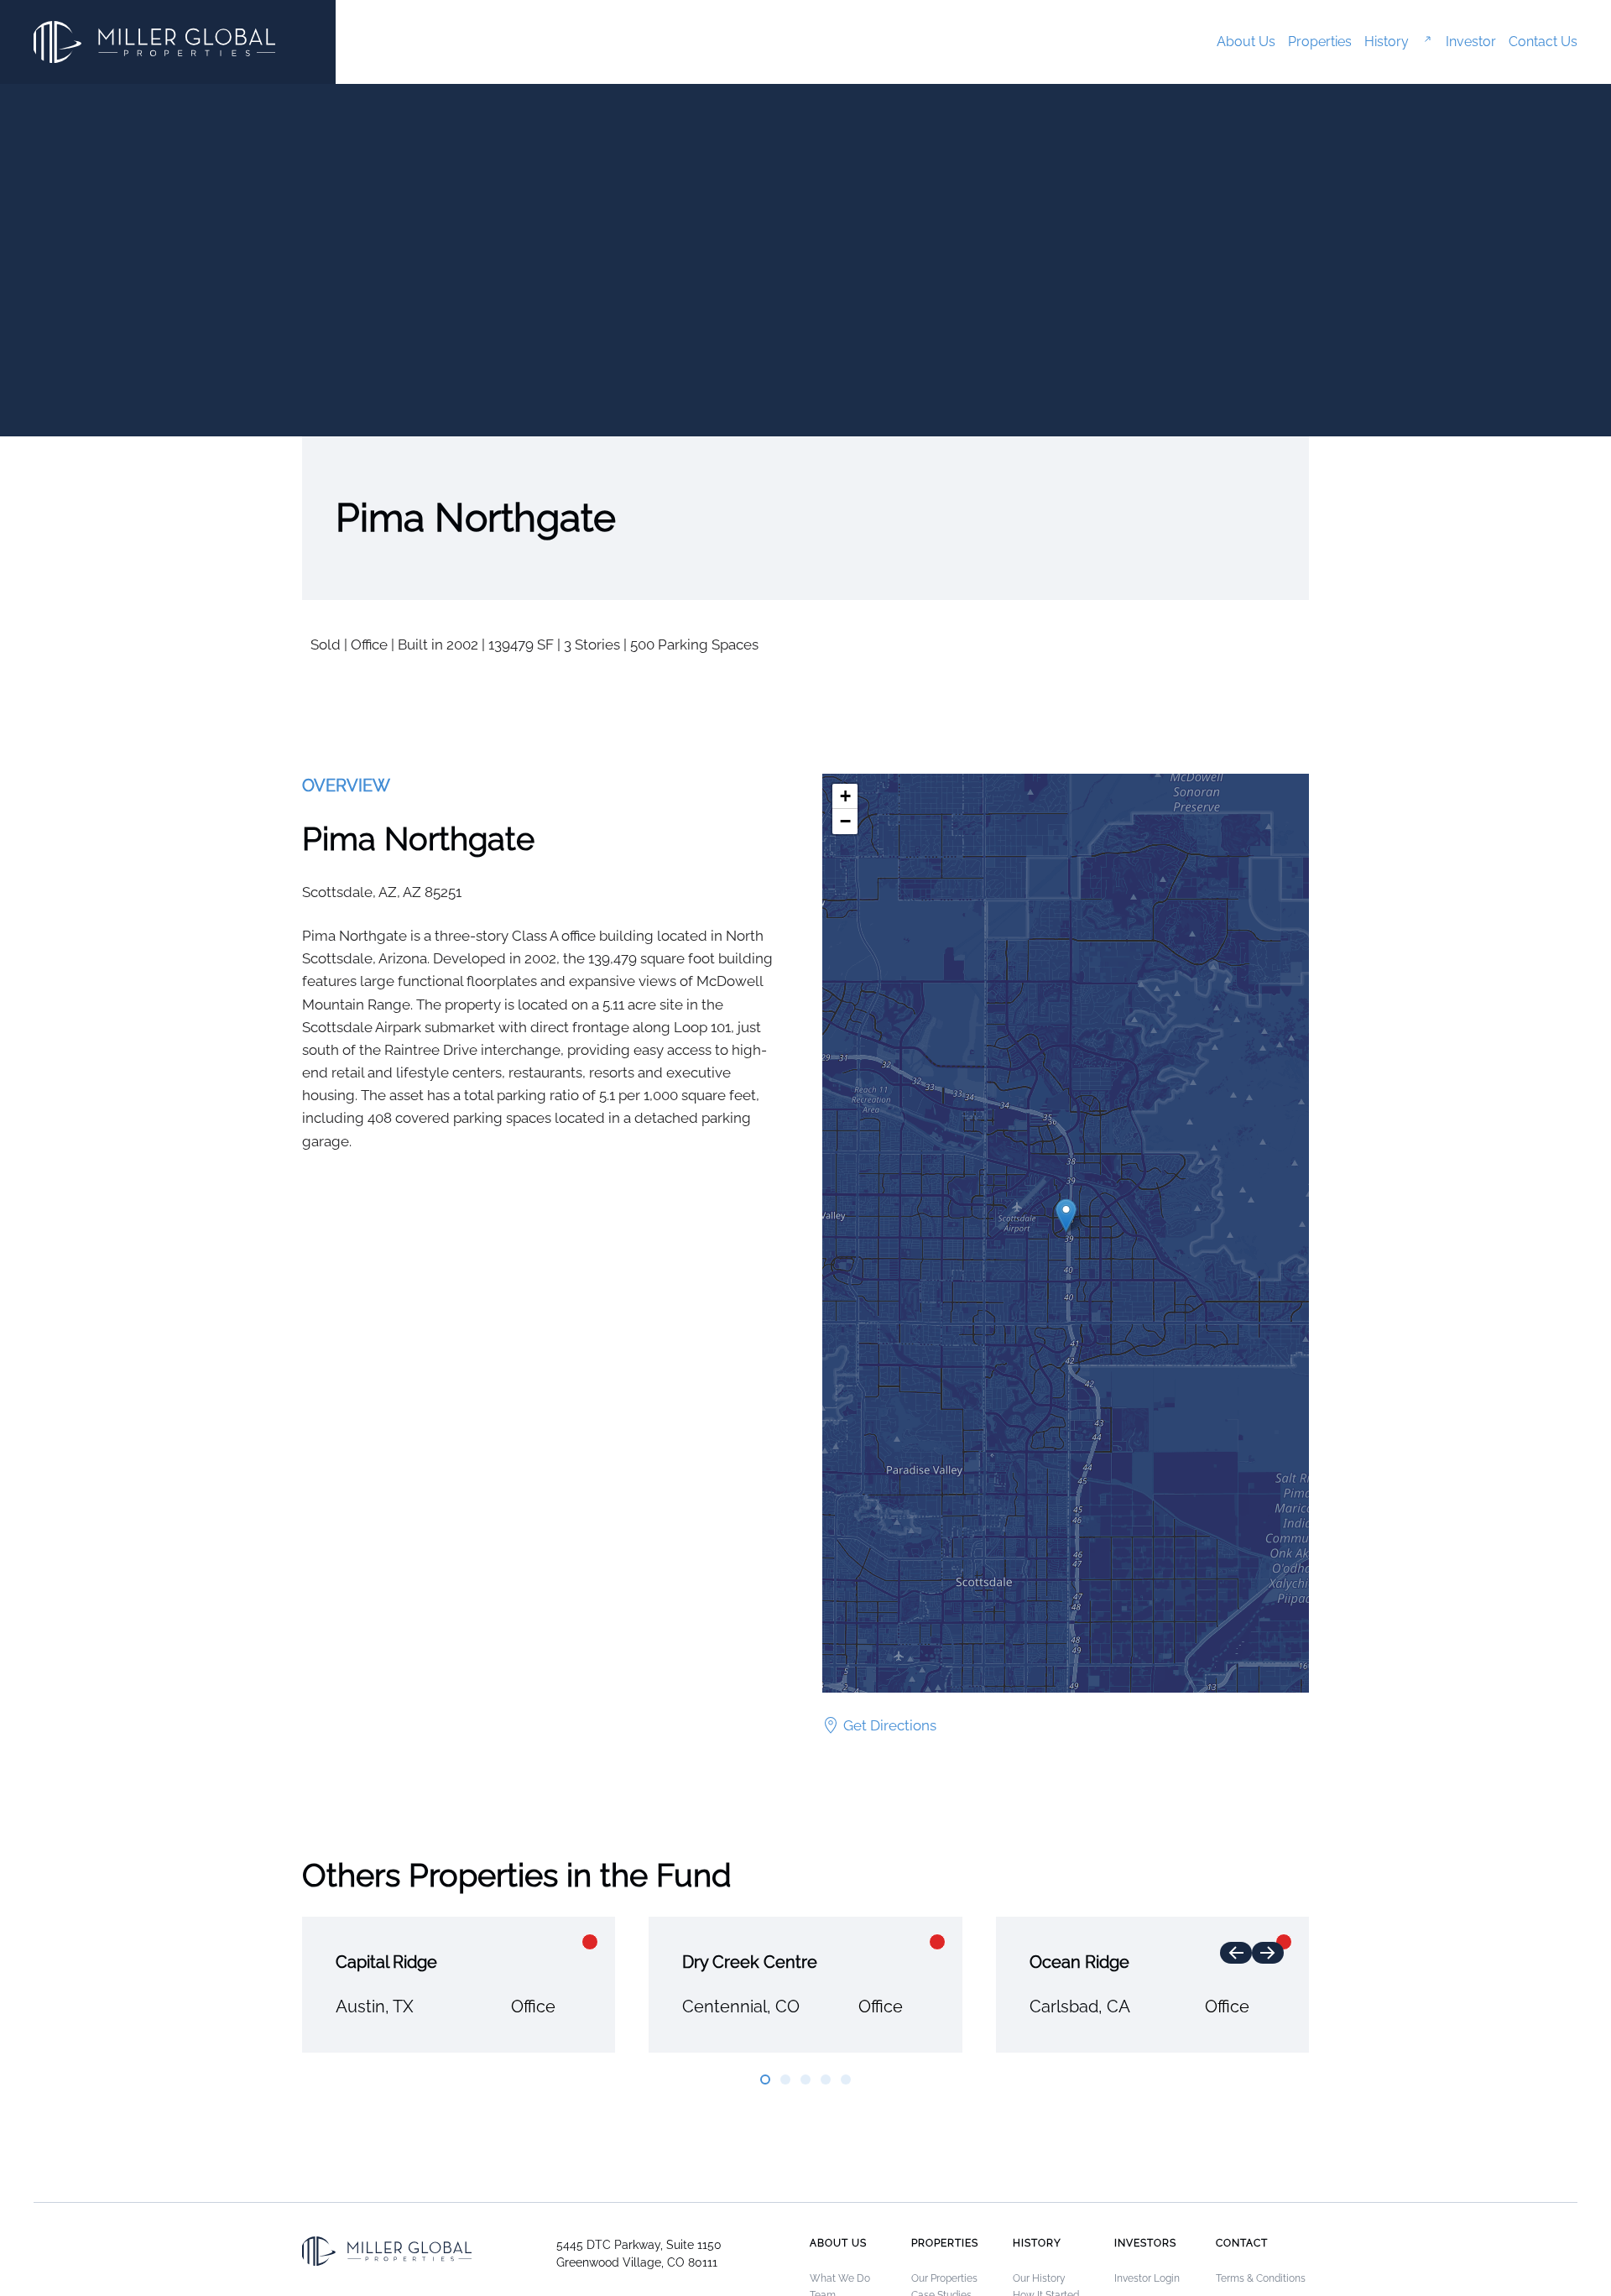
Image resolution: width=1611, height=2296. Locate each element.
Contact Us (1543, 42)
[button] (1066, 1216)
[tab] (765, 2079)
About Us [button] (1246, 42)
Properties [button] (1320, 42)
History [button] (1387, 42)
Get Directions (890, 1725)
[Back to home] (154, 42)
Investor (1471, 42)
